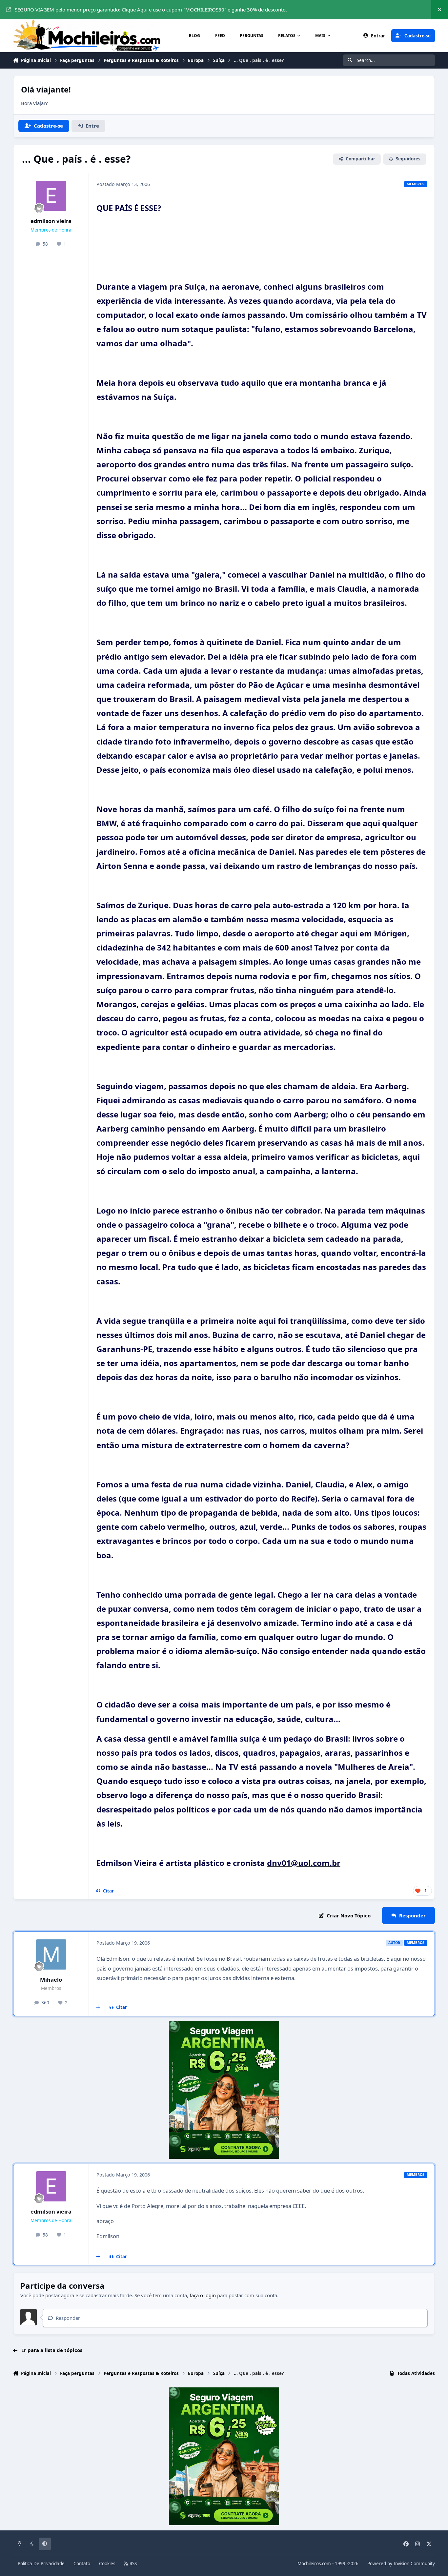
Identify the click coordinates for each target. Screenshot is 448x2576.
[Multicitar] (98, 2008)
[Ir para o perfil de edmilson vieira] (51, 196)
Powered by (401, 2564)
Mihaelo (51, 1980)
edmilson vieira (51, 221)
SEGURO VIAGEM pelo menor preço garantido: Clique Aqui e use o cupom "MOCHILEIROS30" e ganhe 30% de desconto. (151, 10)
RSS (132, 2564)
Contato (82, 2564)
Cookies (107, 2564)
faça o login (203, 2295)
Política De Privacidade (41, 2564)
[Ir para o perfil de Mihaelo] (51, 1954)
